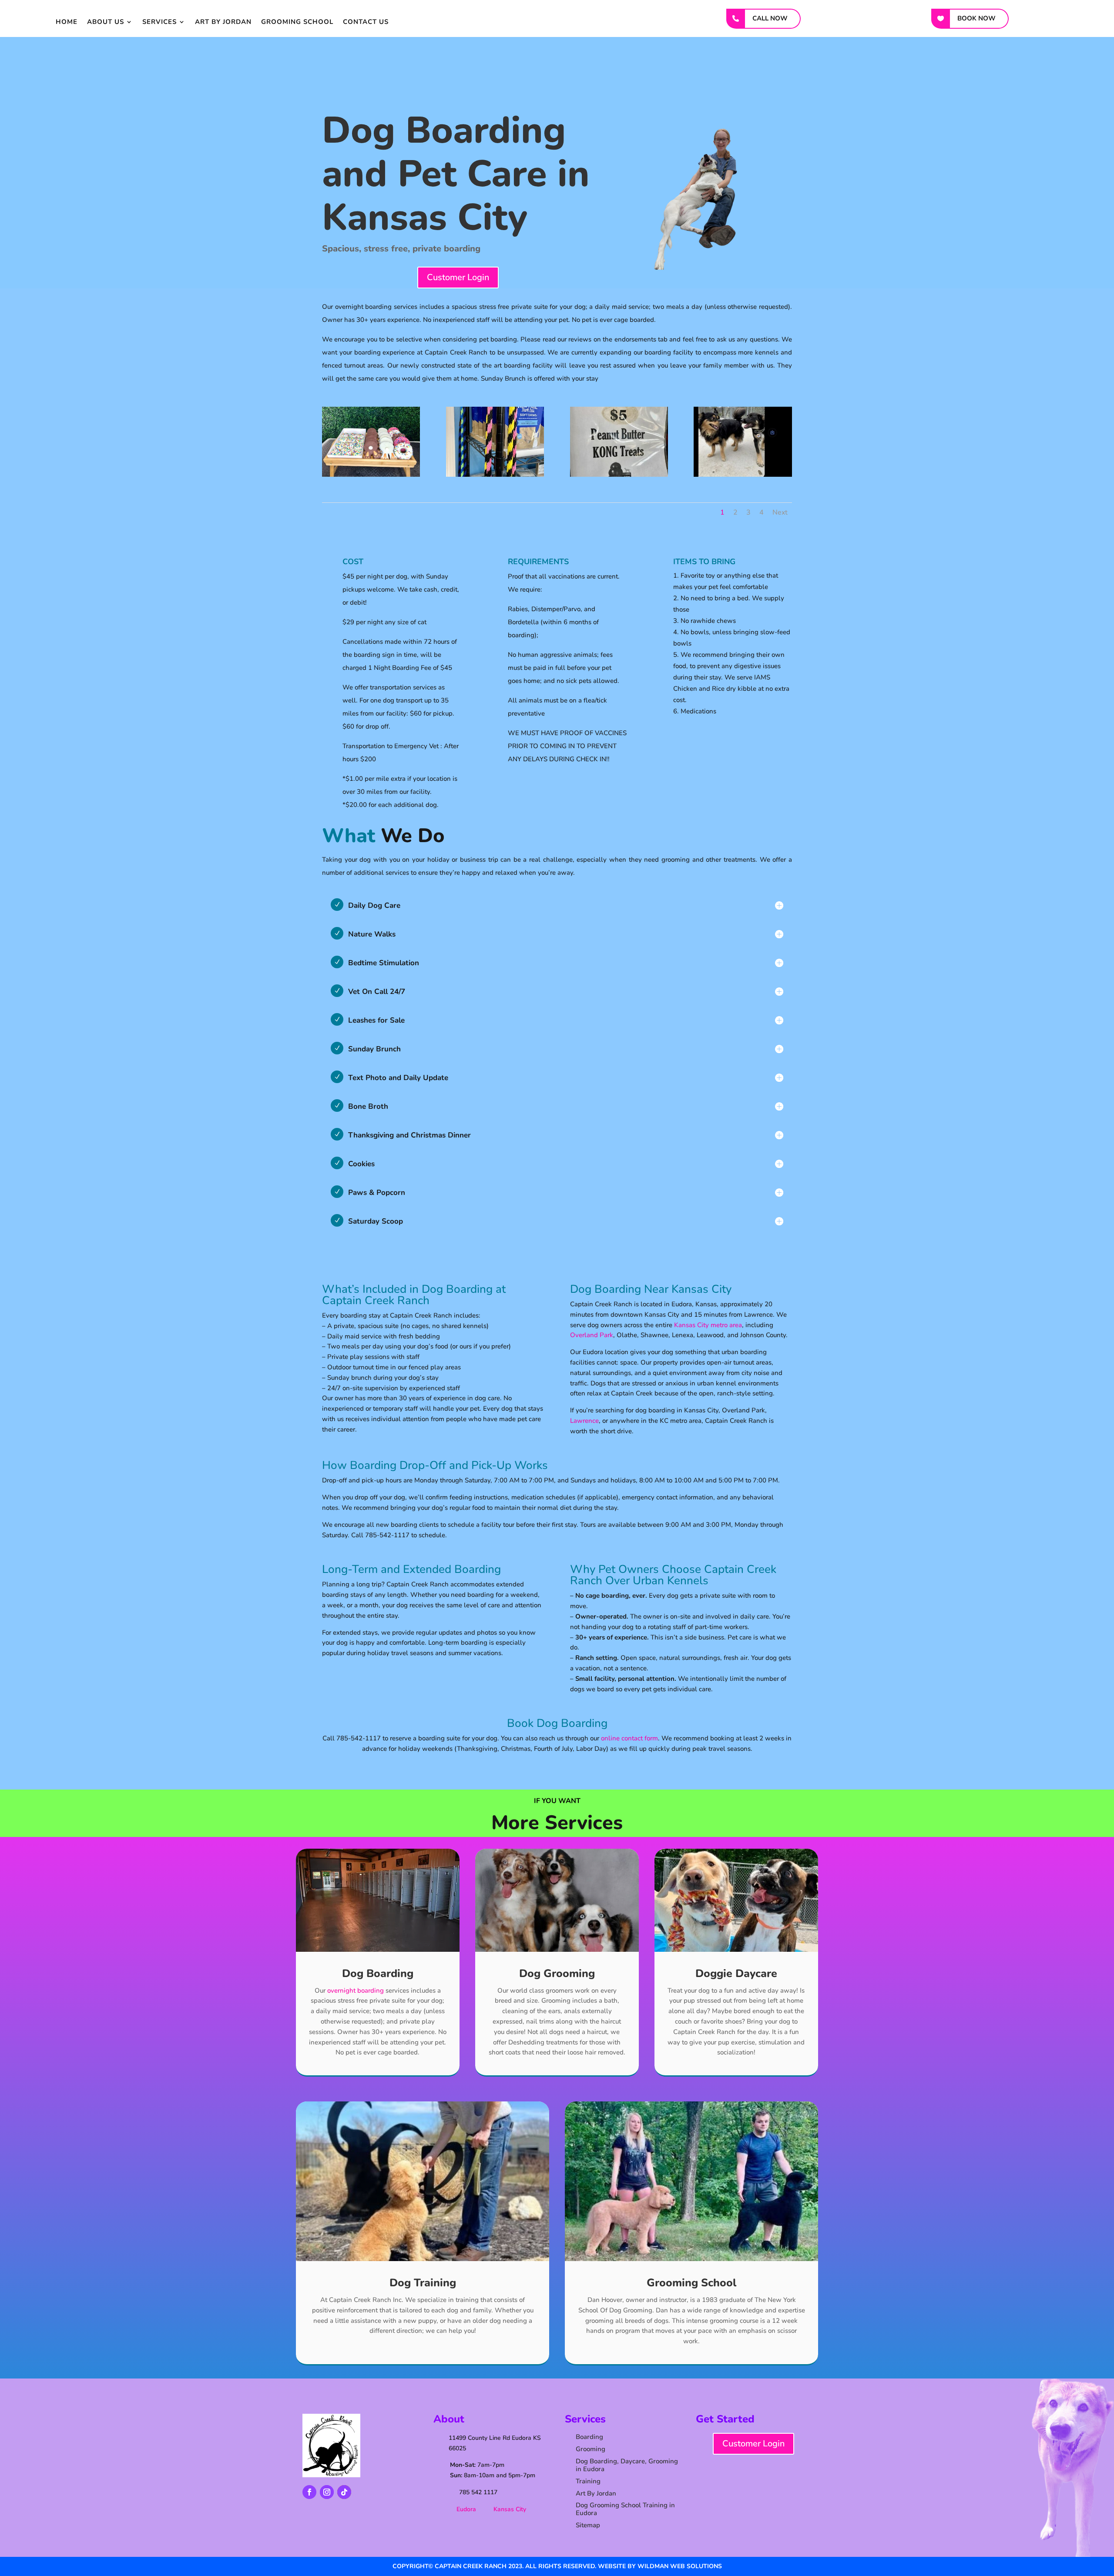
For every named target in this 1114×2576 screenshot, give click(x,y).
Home (67, 22)
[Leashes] (495, 475)
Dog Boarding (378, 1974)
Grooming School (297, 22)
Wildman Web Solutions (680, 2566)
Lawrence (584, 1421)
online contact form (629, 1738)
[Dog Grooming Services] (743, 475)
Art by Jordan (223, 22)
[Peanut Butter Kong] (619, 475)
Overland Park (592, 1335)
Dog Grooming (557, 1974)
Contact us (366, 22)
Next (780, 512)
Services (159, 22)
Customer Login (458, 277)
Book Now (976, 18)
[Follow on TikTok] (344, 2492)
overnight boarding (356, 1991)
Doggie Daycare (736, 1974)
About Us (106, 22)
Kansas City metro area (708, 1325)
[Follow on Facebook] (309, 2492)
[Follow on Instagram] (327, 2492)
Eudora (466, 2509)
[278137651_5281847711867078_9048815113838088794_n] (371, 475)
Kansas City (510, 2509)
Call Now (770, 18)
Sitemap (588, 2525)
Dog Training (423, 2283)
